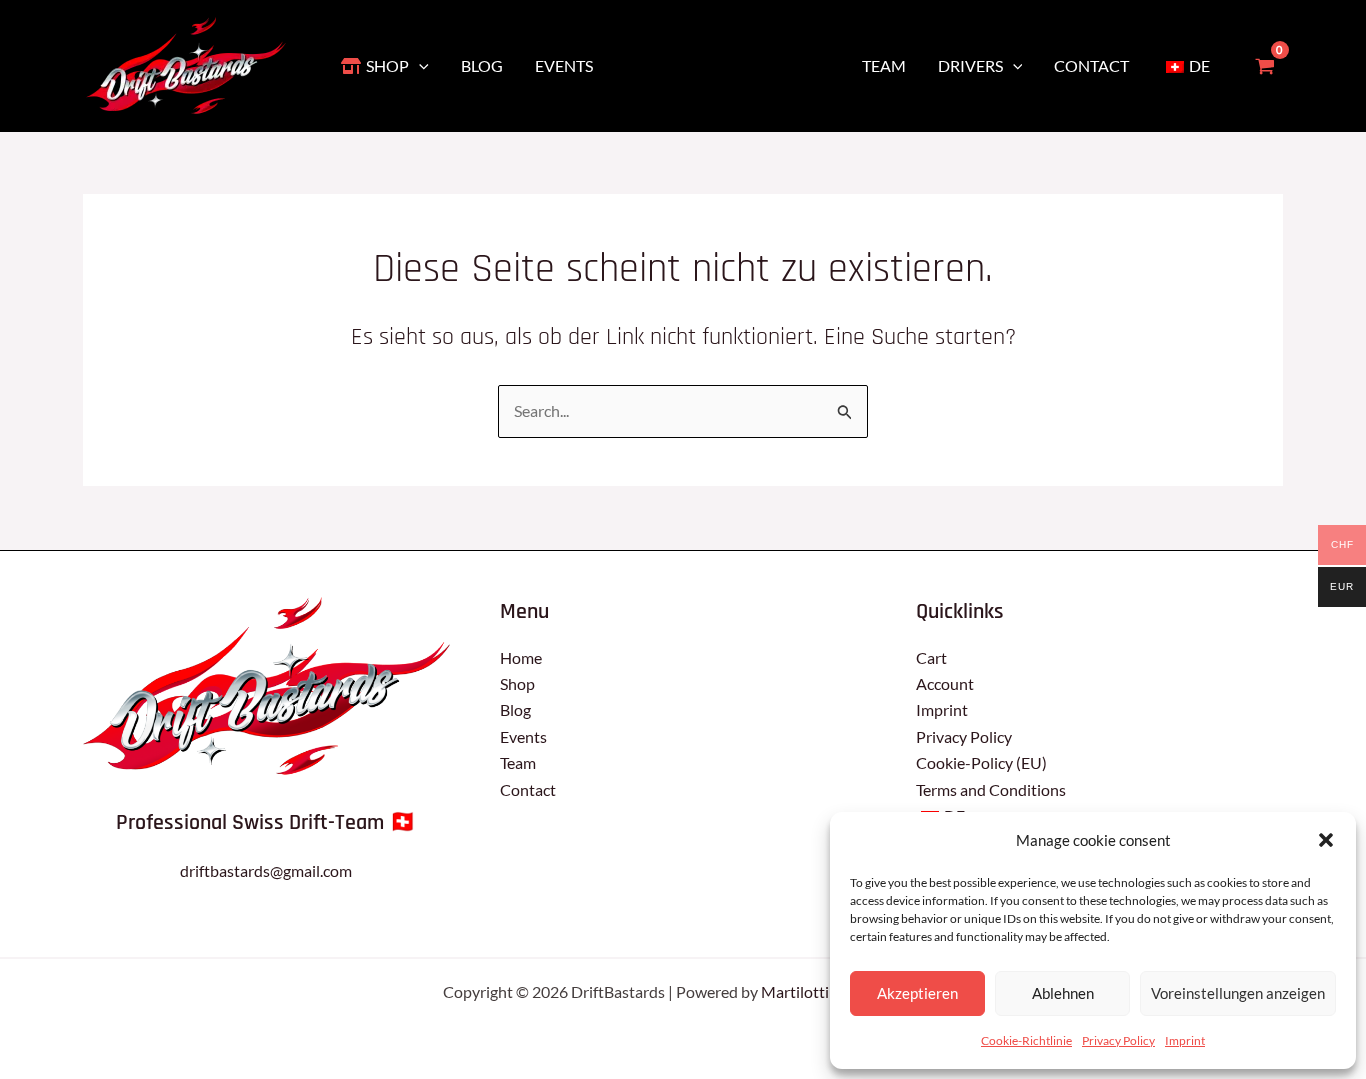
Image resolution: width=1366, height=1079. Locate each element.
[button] (1326, 840)
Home (521, 657)
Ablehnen (1063, 993)
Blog (515, 709)
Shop (517, 683)
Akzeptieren (917, 993)
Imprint (1185, 1040)
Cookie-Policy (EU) (981, 762)
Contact (528, 789)
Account (945, 683)
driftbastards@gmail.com (266, 870)
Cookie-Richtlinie (1026, 1040)
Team (518, 762)
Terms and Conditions (991, 789)
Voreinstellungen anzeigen (1238, 993)
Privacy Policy (1118, 1040)
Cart (931, 657)
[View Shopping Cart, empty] (1264, 66)
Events (523, 736)
